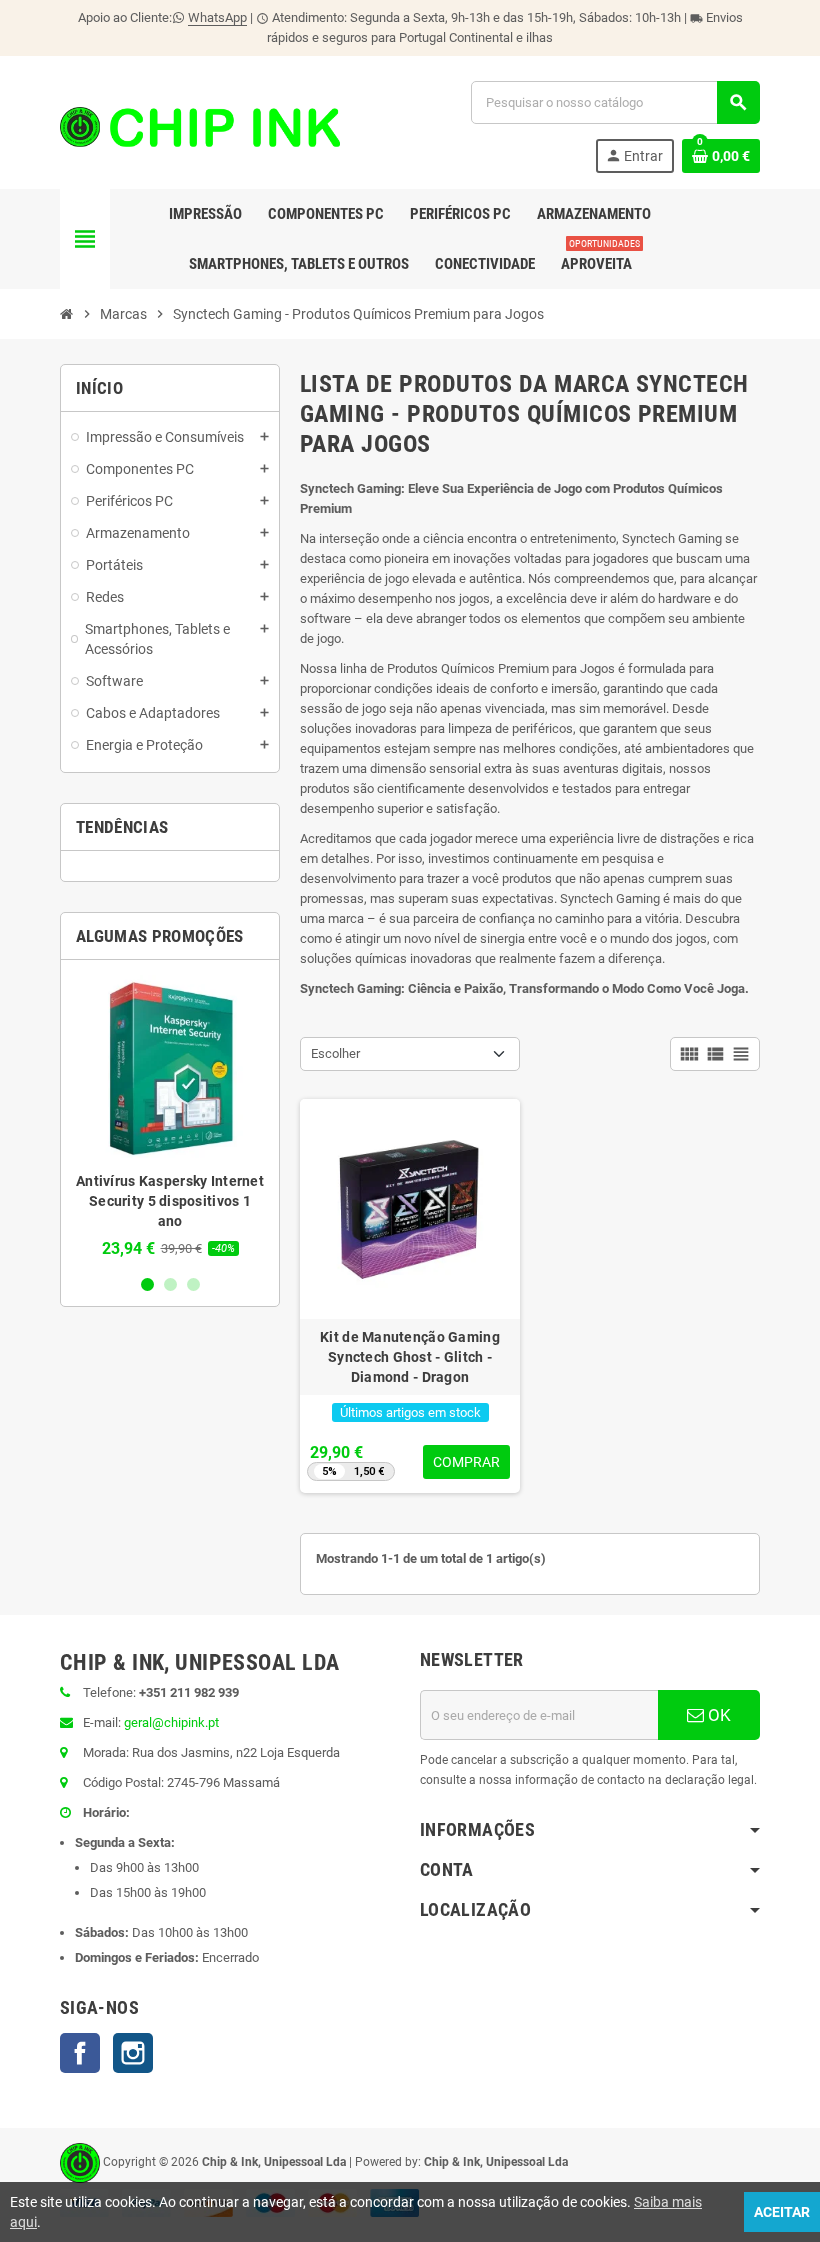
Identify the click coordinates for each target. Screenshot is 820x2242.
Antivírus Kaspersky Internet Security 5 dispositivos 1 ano (170, 1201)
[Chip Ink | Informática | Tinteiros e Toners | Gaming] (200, 125)
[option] (170, 1116)
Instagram (133, 2053)
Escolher (335, 1053)
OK (717, 1715)
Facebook (80, 2053)
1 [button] (147, 1284)
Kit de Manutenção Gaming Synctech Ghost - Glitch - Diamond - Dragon (410, 1357)
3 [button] (193, 1284)
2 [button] (170, 1284)
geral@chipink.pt (171, 1722)
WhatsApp (217, 17)
